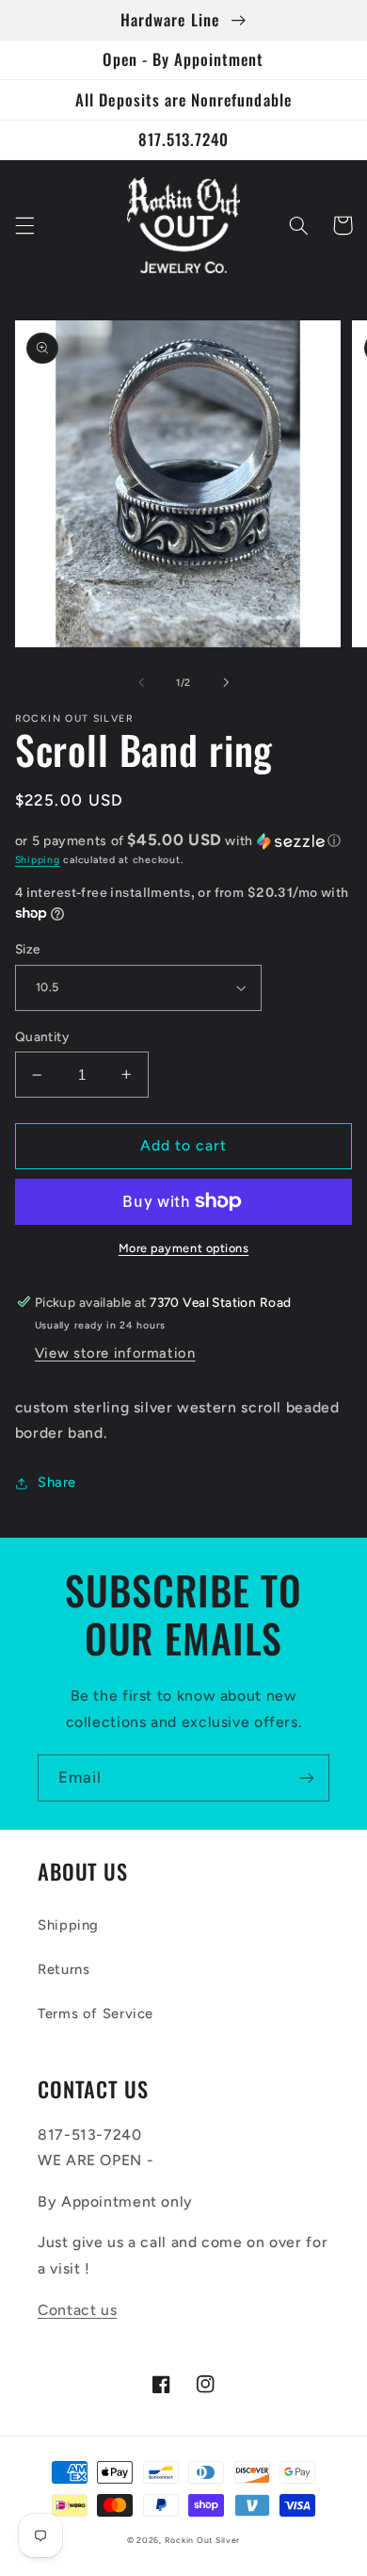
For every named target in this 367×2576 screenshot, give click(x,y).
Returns (64, 1969)
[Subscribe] (307, 1777)
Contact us (77, 2310)
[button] (24, 225)
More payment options (184, 1248)
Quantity (42, 1036)
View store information (115, 1353)
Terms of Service (96, 2014)
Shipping (38, 860)
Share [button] (57, 1482)
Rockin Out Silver (203, 2540)
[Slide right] (226, 683)
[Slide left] (141, 683)
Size (28, 949)
